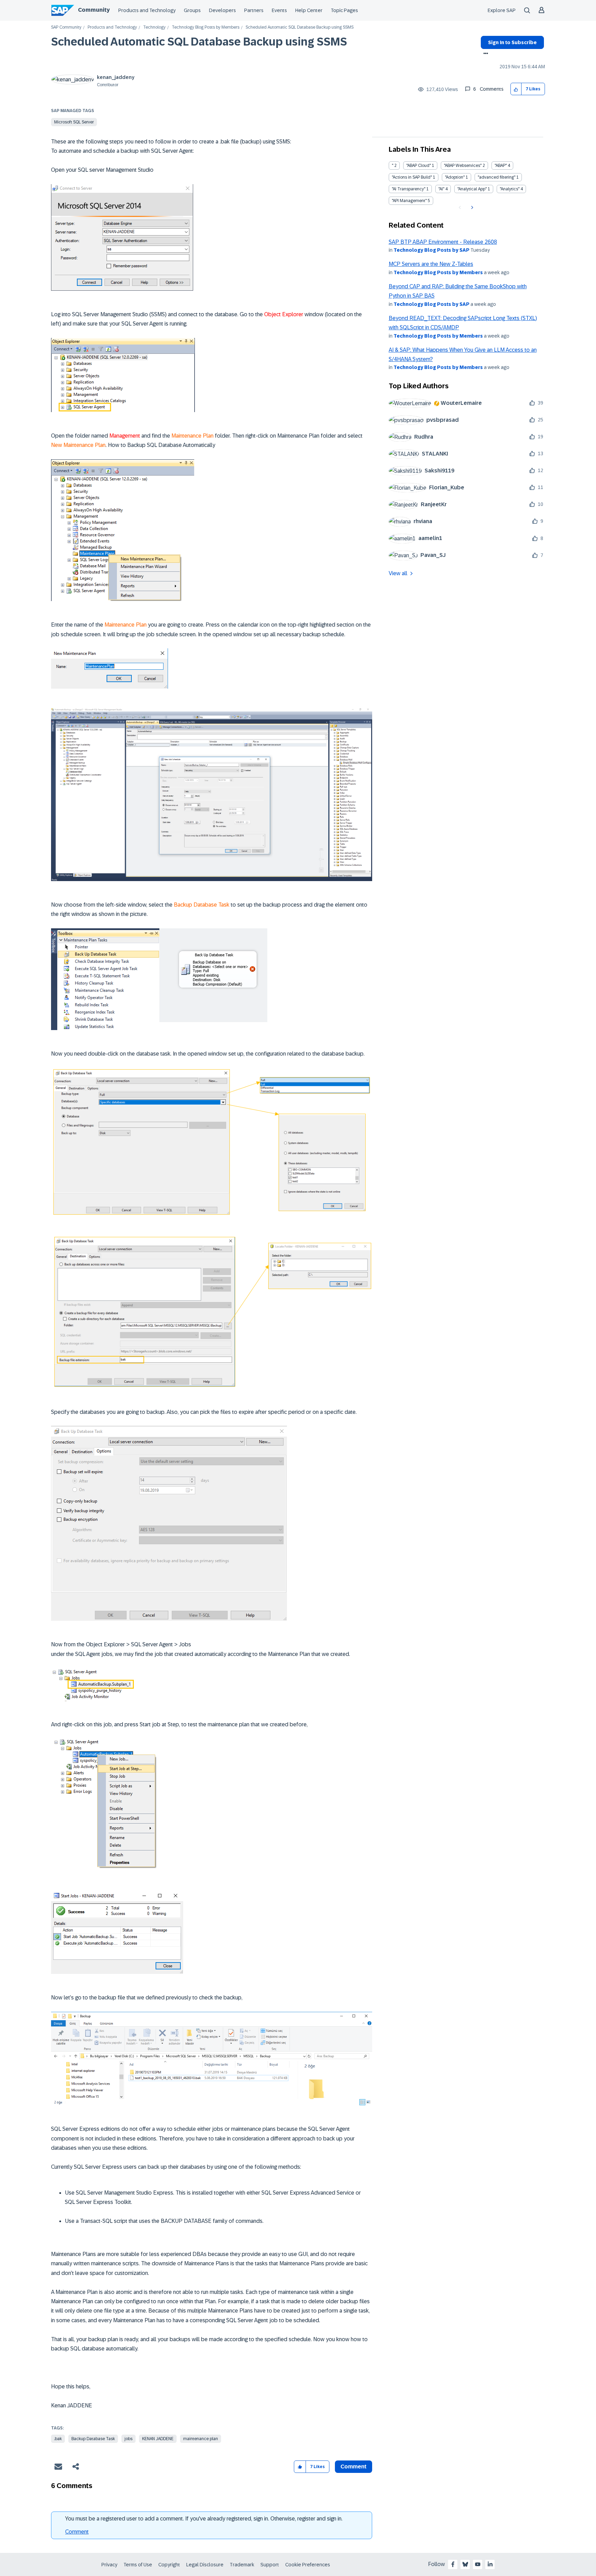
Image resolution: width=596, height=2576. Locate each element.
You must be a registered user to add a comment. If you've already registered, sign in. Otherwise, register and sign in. (204, 2519)
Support (270, 2565)
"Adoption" (455, 177)
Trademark (242, 2565)
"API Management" (409, 201)
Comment (77, 2532)
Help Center (309, 10)
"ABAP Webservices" (463, 166)
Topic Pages (344, 10)
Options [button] (484, 54)
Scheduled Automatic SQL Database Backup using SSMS (199, 42)
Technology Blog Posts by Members (206, 27)
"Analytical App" (472, 189)
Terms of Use (138, 2565)
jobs (128, 2439)
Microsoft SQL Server (74, 122)
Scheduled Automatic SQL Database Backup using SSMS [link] (300, 27)
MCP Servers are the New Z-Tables (431, 264)
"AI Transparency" (409, 189)
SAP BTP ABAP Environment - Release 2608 (443, 242)
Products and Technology (147, 10)
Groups (192, 10)
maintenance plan (201, 2439)
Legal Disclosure (205, 2565)
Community (94, 10)
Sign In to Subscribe (512, 42)
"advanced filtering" (496, 177)
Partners (254, 10)
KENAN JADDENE (158, 2439)
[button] (516, 89)
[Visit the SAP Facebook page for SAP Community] (453, 2564)
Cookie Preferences (308, 2565)
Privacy (109, 2565)
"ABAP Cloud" (419, 166)
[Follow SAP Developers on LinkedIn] (490, 2564)
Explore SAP (502, 10)
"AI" (441, 189)
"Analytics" (510, 189)
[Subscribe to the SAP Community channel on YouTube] (478, 2564)
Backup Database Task (93, 2439)
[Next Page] (471, 208)
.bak (58, 2439)
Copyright (169, 2565)
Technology (154, 27)
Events (279, 10)
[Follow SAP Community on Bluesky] (465, 2564)
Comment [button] (354, 2467)
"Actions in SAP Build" (412, 177)
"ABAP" (501, 166)
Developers (222, 10)
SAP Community (66, 27)
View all (398, 573)
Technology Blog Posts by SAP (431, 250)
